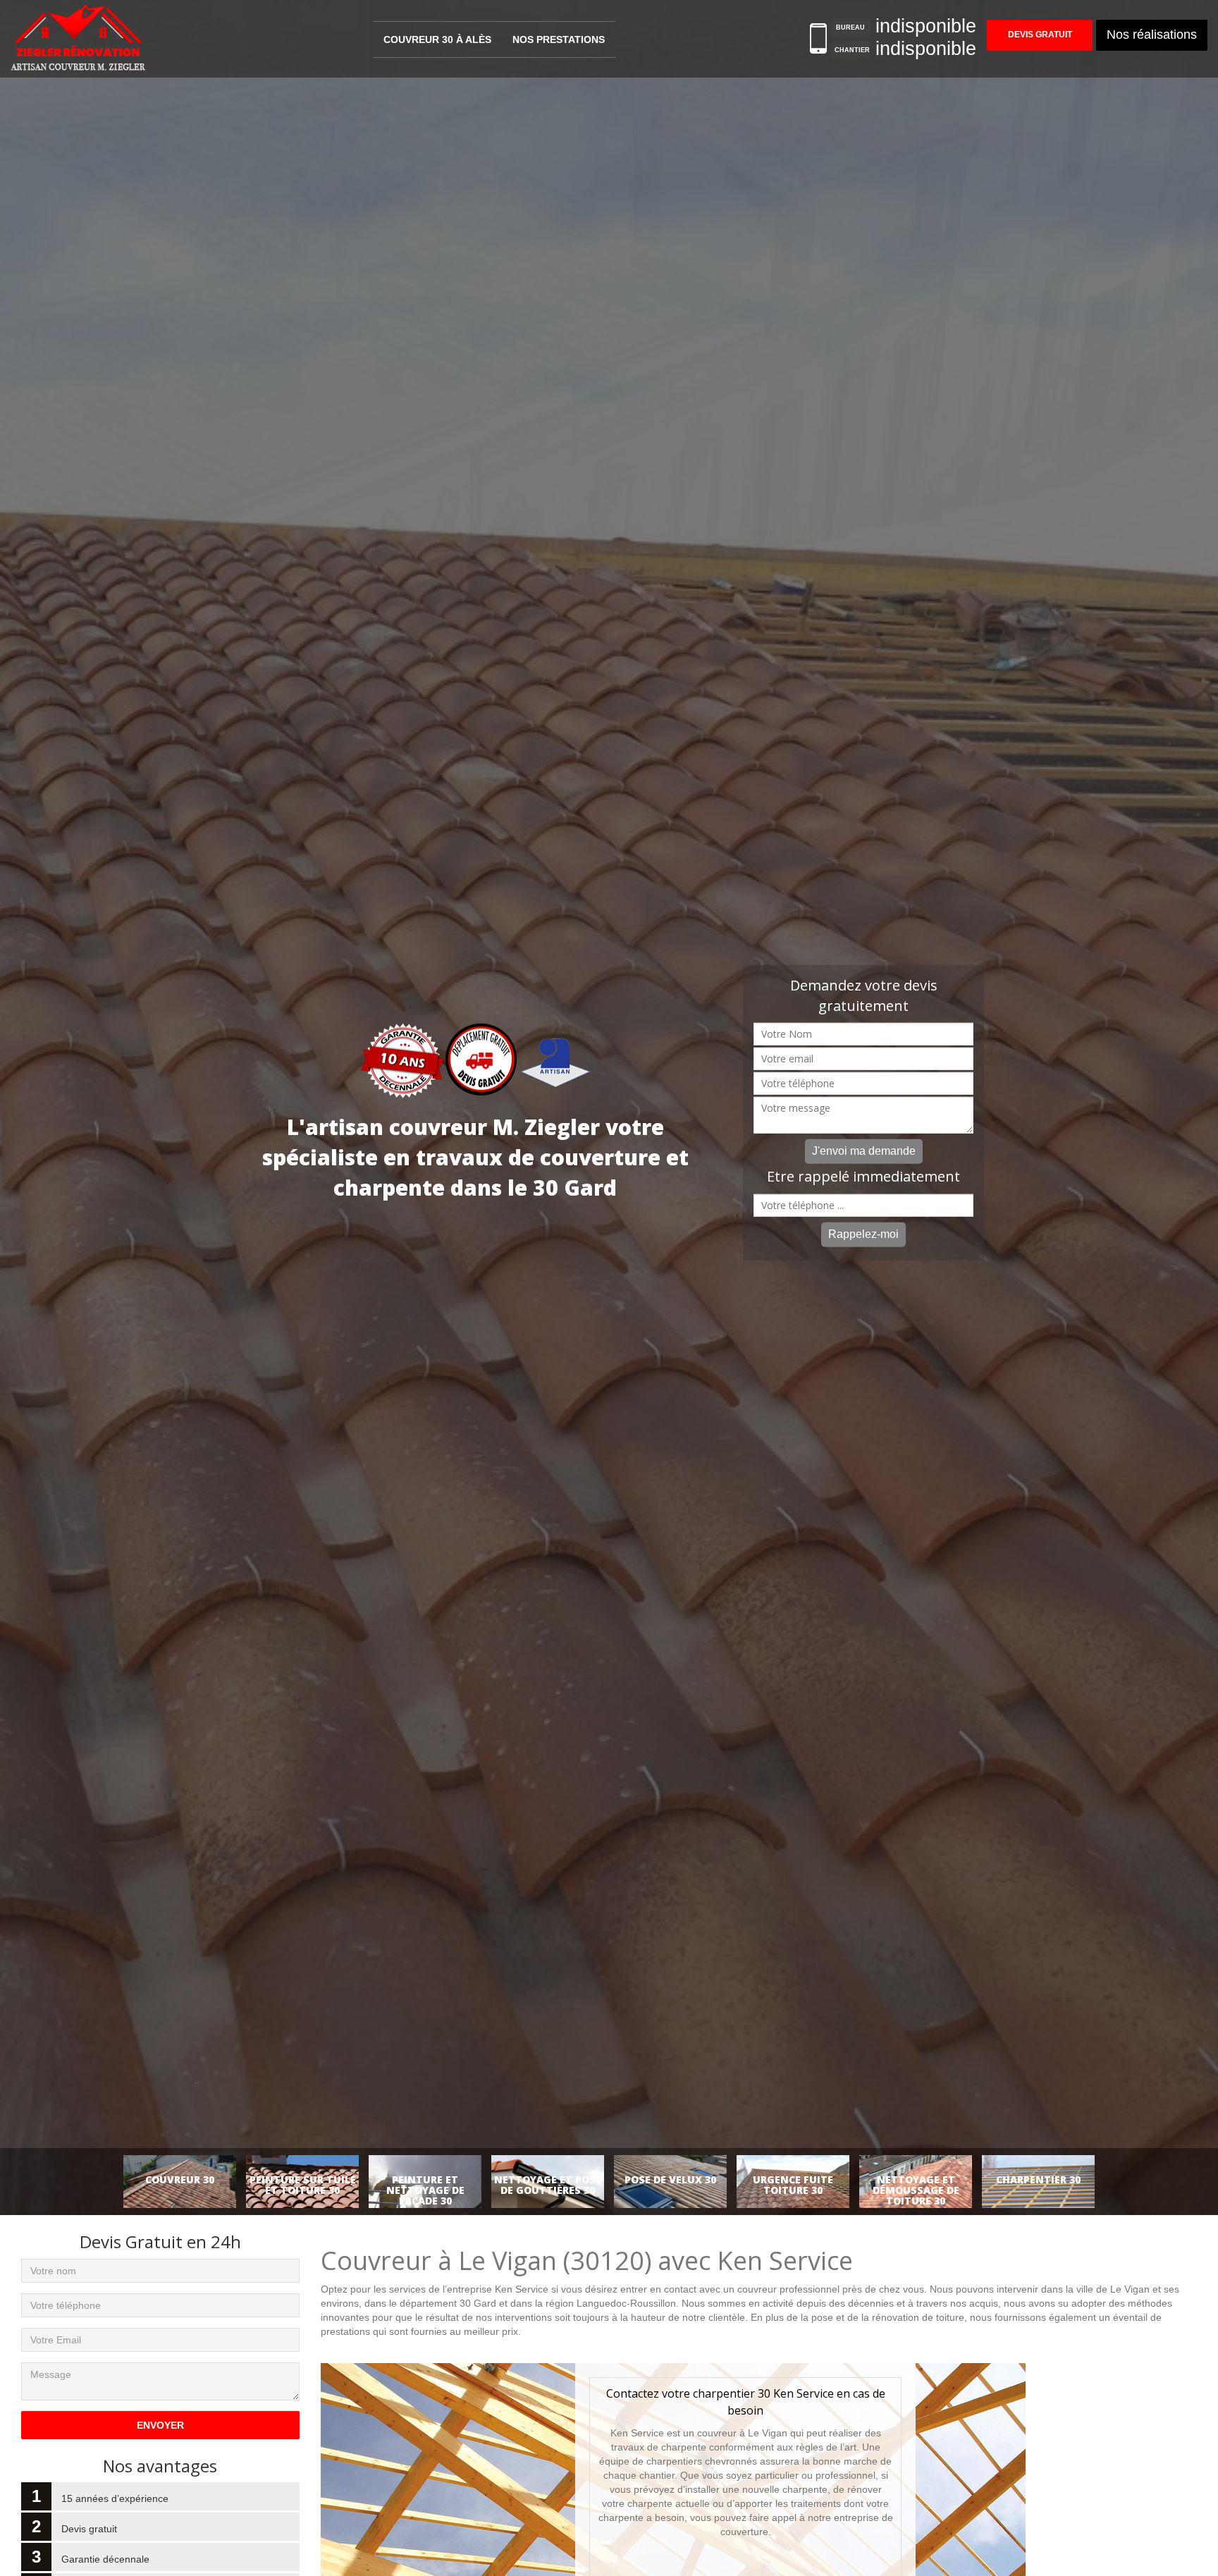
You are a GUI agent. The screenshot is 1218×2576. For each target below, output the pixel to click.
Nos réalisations (1152, 35)
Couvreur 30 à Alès (437, 39)
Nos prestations (559, 39)
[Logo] (79, 39)
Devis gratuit (1040, 35)
